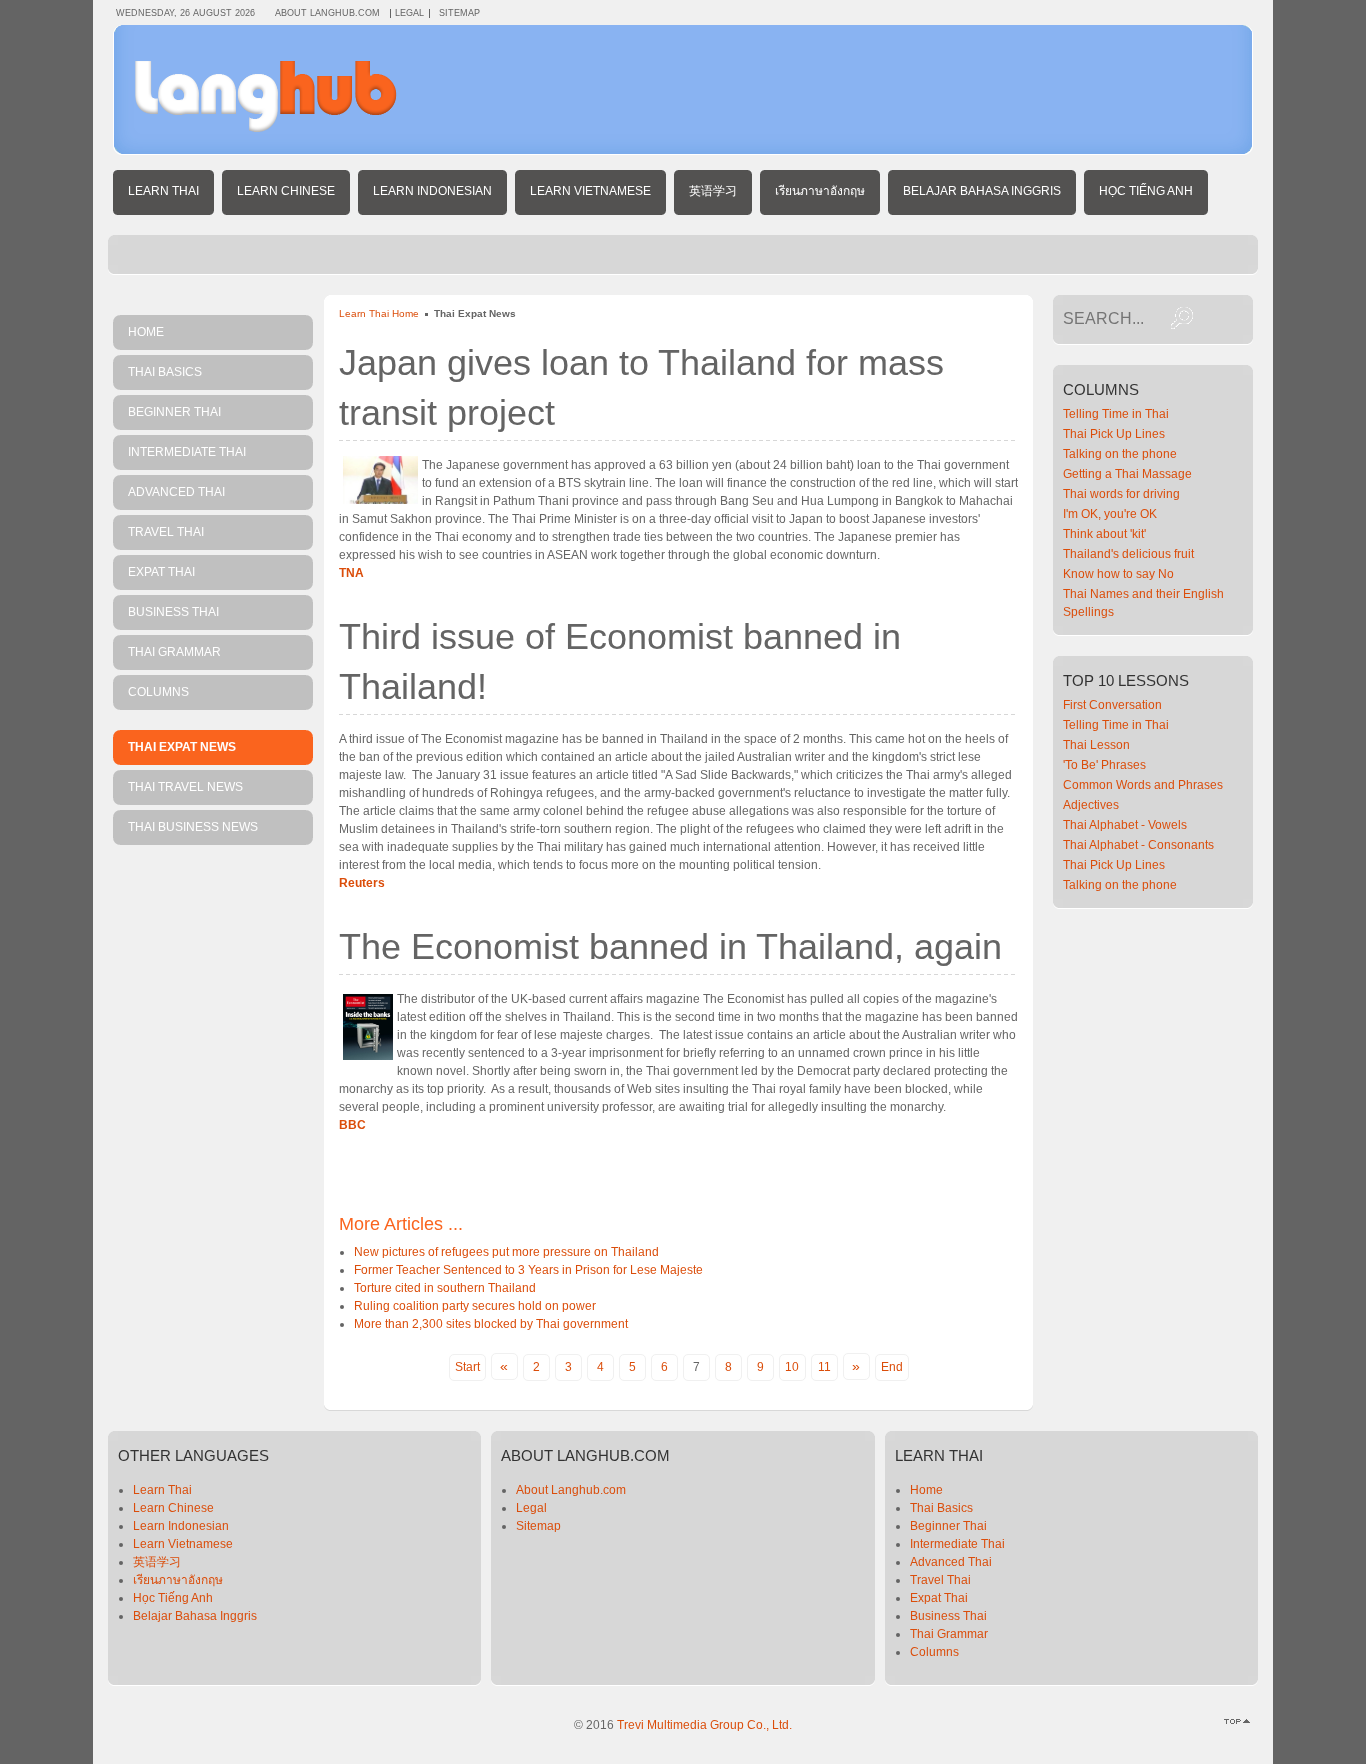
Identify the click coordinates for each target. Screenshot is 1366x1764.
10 (792, 1367)
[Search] (1182, 318)
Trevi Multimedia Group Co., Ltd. (704, 1725)
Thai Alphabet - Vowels (1125, 825)
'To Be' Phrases (1104, 765)
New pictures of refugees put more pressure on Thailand (506, 1252)
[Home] (266, 128)
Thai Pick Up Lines (1114, 434)
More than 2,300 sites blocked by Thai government (491, 1324)
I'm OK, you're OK (1110, 514)
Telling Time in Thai (1116, 414)
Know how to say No (1118, 574)
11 (824, 1367)
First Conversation (1112, 705)
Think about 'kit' (1104, 534)
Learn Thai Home (379, 313)
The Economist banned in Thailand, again (670, 946)
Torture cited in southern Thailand (445, 1288)
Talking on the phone (1120, 454)
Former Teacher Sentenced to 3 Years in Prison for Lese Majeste (528, 1270)
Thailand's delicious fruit (1128, 554)
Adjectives (1091, 805)
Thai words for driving (1121, 494)
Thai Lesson (1096, 745)
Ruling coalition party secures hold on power (475, 1306)
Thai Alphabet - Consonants (1138, 845)
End (892, 1367)
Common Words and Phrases (1143, 785)
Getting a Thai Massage (1127, 474)
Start (467, 1367)
